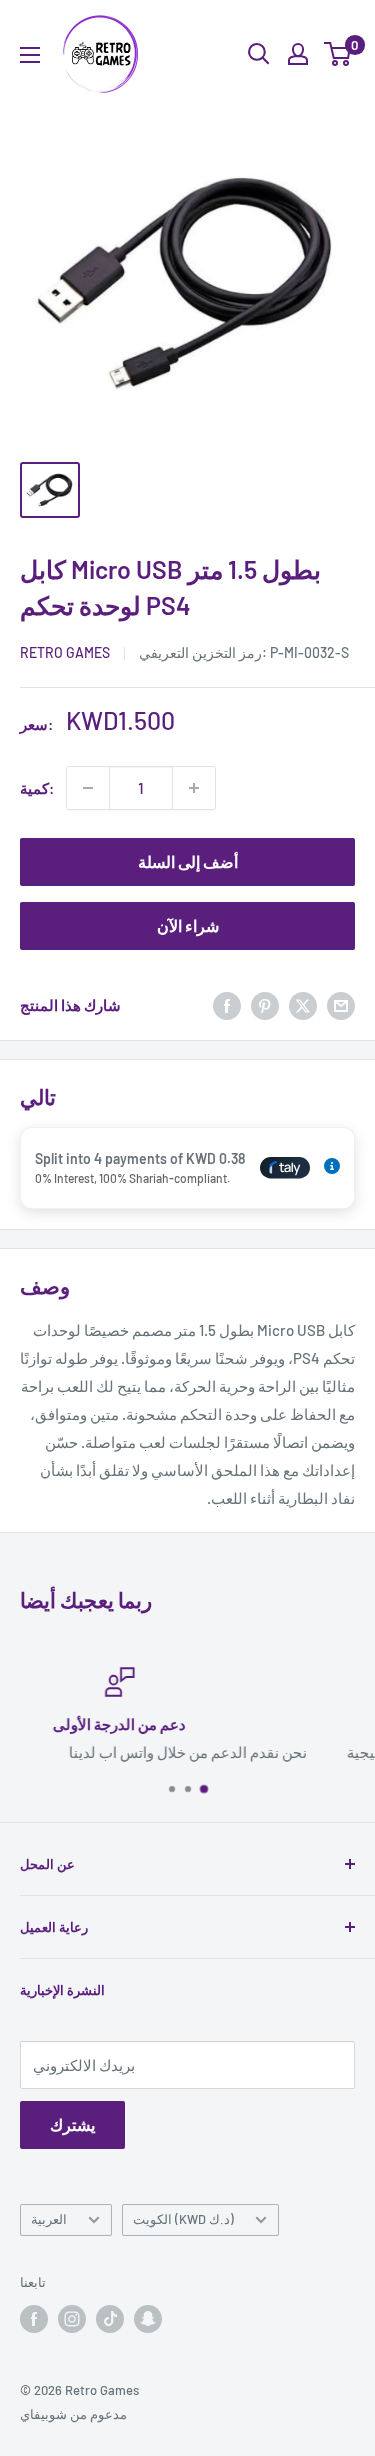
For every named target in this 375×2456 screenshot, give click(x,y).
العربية (49, 2219)
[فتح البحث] (259, 54)
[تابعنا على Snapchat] (148, 2319)
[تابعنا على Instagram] (72, 2319)
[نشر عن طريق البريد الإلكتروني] (341, 1005)
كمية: (37, 788)
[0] (338, 54)
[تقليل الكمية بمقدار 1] (88, 788)
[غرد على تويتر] (303, 1005)
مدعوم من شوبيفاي (73, 2414)
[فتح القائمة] (30, 55)
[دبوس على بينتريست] (265, 1005)
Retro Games (65, 652)
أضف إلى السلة (188, 861)
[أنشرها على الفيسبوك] (227, 1005)
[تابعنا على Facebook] (34, 2319)
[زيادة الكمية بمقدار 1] (194, 788)
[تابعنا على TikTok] (110, 2319)
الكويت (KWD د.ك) (183, 2219)
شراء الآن (188, 925)
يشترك (72, 2124)
